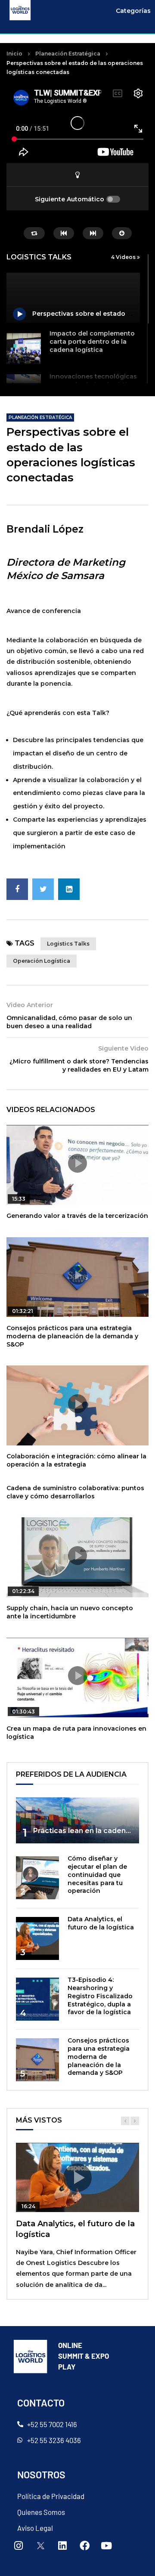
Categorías (133, 11)
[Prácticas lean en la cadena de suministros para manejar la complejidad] (77, 1820)
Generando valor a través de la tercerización (77, 1216)
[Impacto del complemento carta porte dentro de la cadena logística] (24, 348)
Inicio (14, 54)
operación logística (42, 961)
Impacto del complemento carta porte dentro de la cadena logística (92, 342)
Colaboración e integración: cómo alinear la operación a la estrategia (76, 1460)
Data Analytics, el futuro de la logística (101, 1923)
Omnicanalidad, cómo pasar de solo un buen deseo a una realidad (69, 1022)
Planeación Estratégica (68, 54)
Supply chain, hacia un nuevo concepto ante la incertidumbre (70, 1612)
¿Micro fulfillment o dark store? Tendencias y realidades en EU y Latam (79, 1065)
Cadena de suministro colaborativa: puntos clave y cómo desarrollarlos (75, 1492)
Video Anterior (30, 1005)
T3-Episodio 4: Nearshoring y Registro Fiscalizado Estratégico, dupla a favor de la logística (100, 1996)
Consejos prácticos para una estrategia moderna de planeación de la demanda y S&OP (72, 1336)
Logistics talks (68, 944)
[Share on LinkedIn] (69, 889)
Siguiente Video (123, 1048)
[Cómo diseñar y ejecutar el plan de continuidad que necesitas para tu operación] (37, 1878)
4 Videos (124, 257)
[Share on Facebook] (17, 889)
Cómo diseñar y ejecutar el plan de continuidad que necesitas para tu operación (97, 1875)
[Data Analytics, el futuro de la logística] (37, 1938)
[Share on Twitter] (43, 889)
